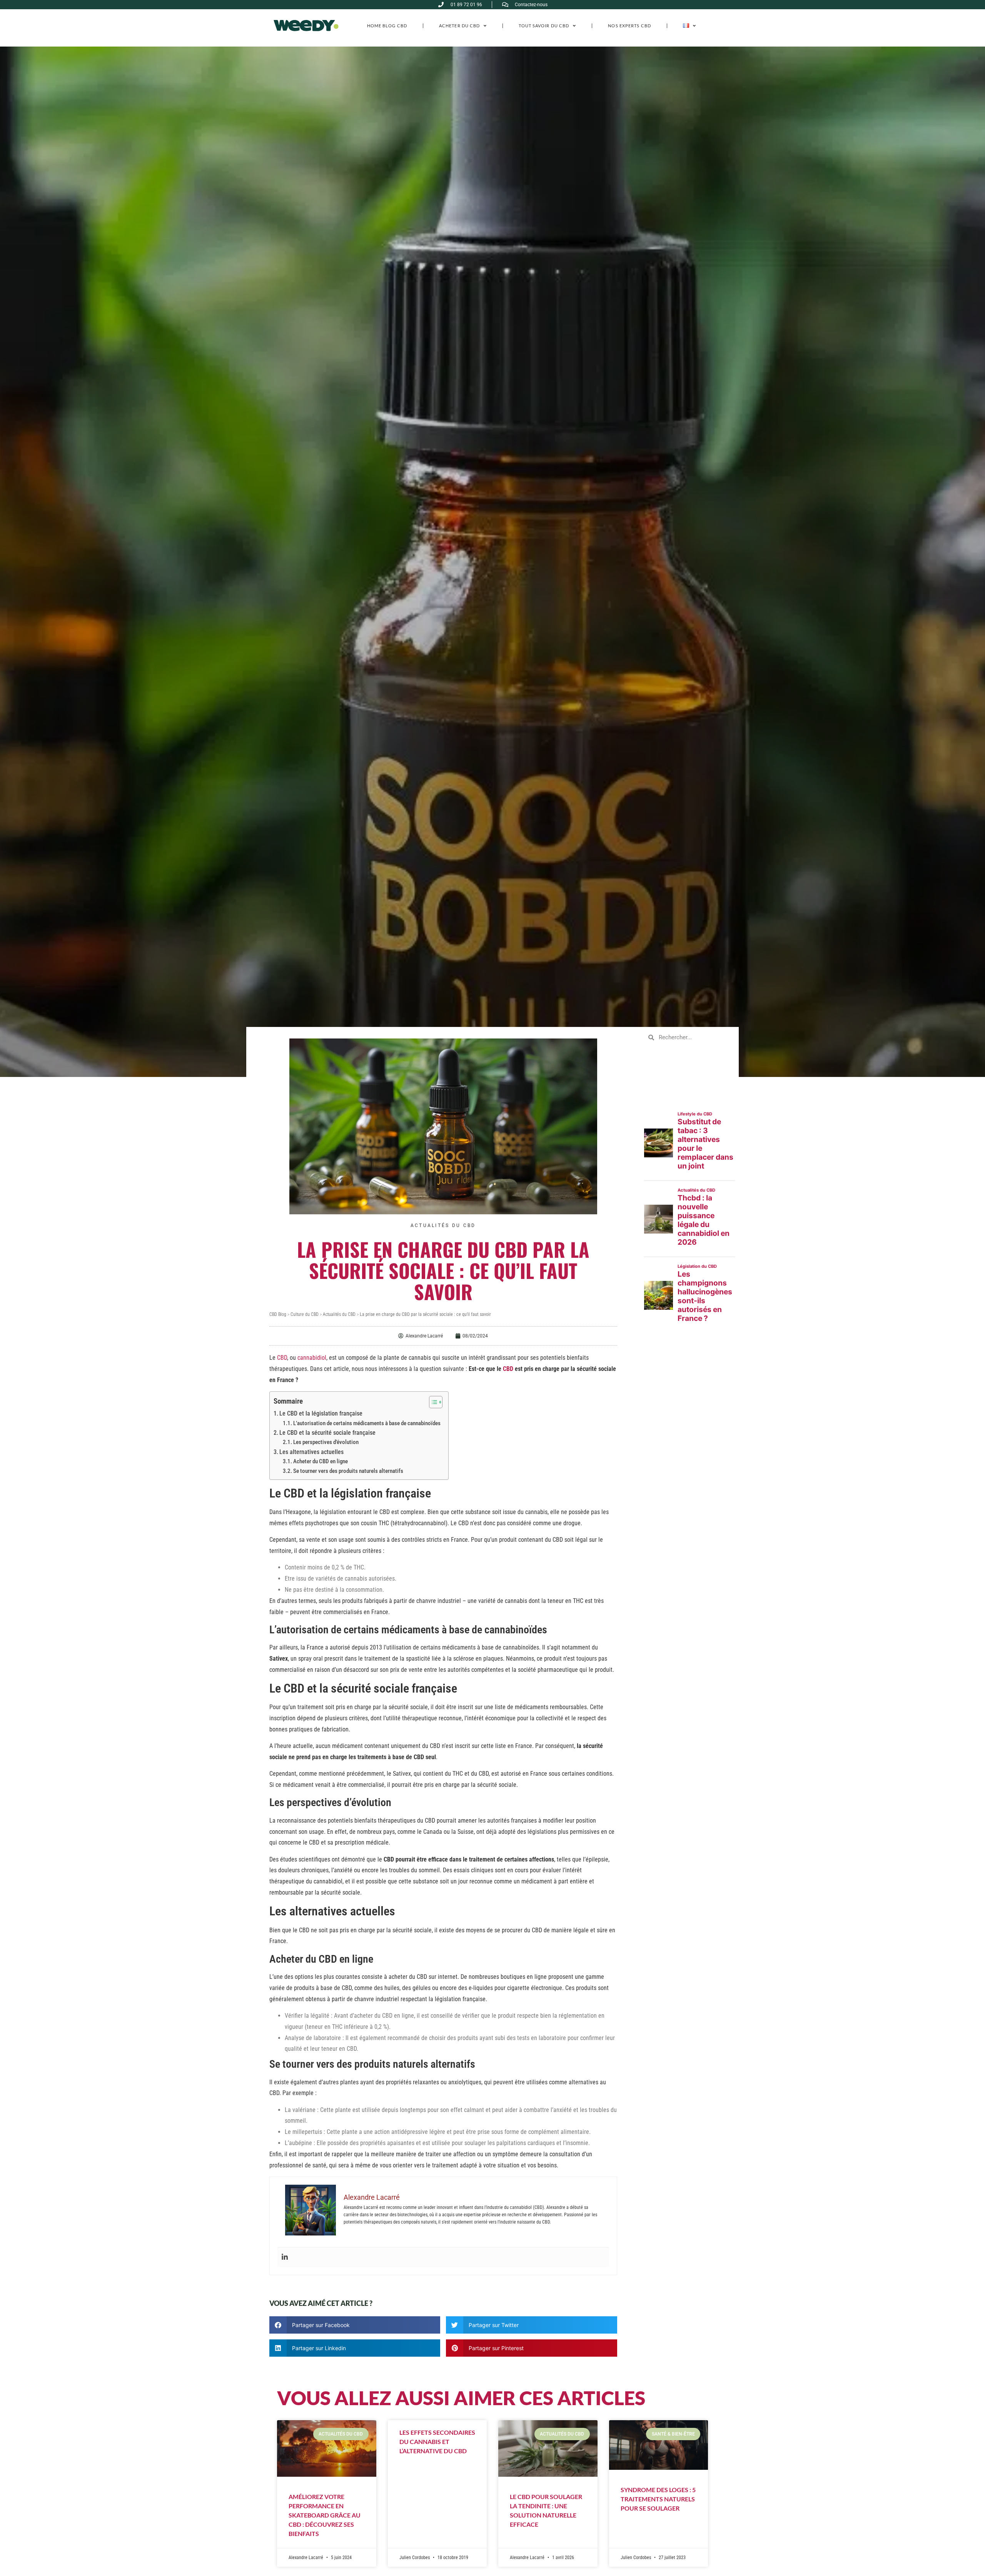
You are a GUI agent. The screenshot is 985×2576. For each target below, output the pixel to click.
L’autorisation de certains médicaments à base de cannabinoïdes (367, 1423)
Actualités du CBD (443, 1225)
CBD (282, 1358)
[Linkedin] (285, 2257)
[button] (355, 2325)
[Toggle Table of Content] (432, 1402)
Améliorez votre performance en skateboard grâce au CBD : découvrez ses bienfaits (325, 2515)
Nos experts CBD (629, 26)
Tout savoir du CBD (544, 26)
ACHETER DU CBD (459, 26)
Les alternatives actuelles (311, 1452)
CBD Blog (278, 1314)
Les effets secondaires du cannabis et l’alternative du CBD (437, 2442)
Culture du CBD (305, 1314)
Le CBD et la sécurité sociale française (327, 1433)
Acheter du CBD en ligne (321, 1461)
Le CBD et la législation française (321, 1413)
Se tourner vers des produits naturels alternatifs (348, 1471)
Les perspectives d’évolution (326, 1442)
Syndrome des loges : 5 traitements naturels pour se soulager (658, 2499)
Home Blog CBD (387, 26)
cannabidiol (312, 1358)
